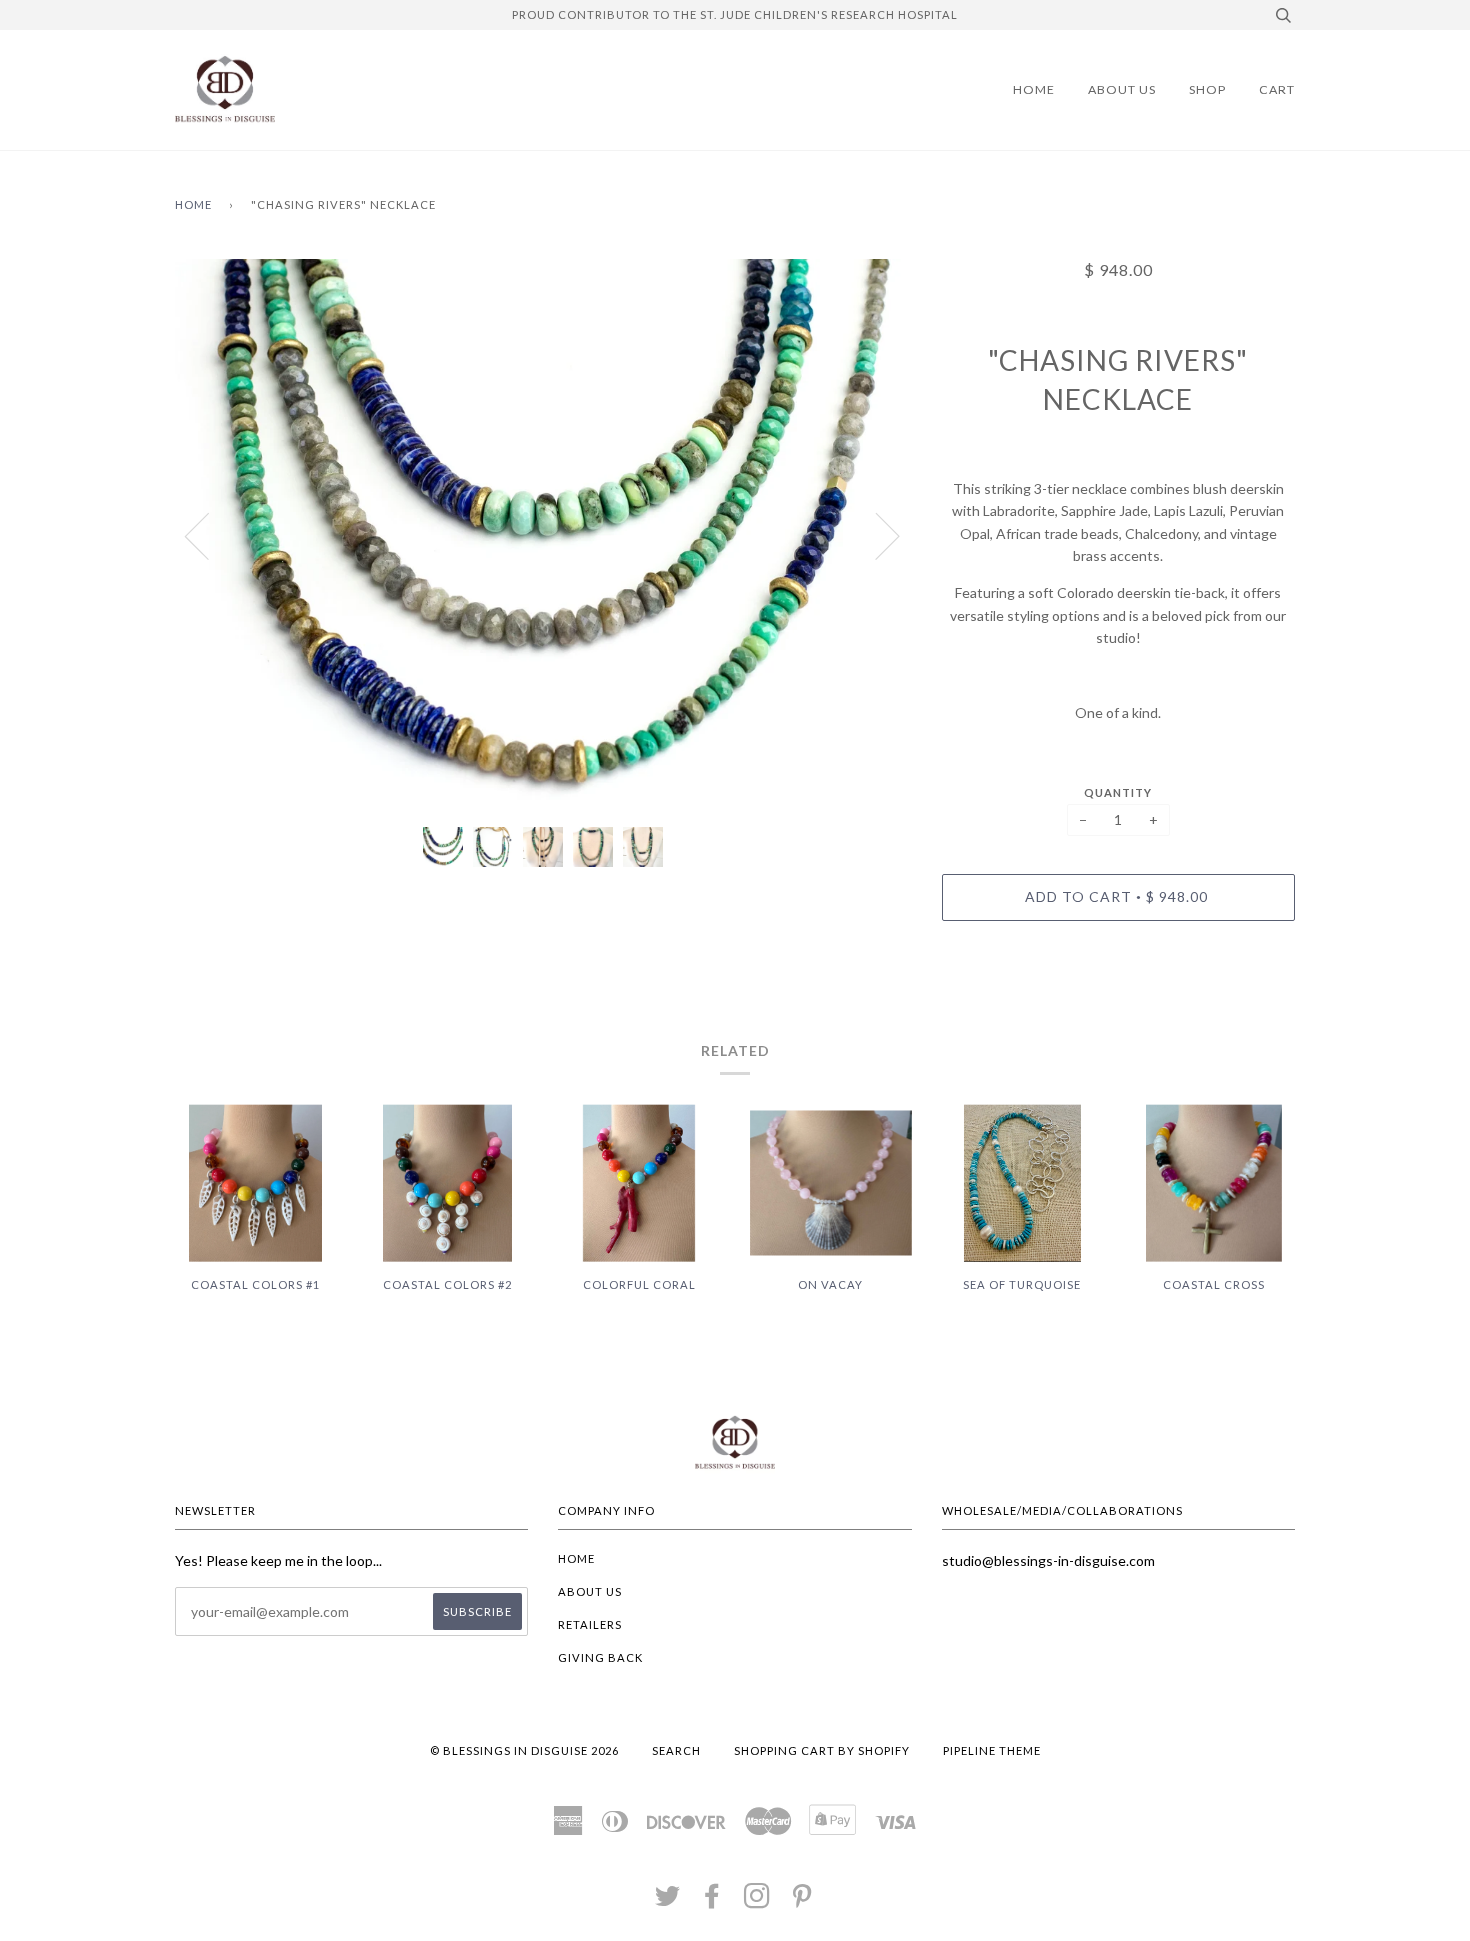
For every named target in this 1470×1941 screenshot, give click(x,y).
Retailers (590, 1624)
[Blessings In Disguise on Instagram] (757, 1901)
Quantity (1118, 792)
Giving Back (600, 1657)
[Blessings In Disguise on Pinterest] (802, 1901)
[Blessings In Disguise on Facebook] (712, 1901)
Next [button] (875, 535)
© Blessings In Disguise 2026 (524, 1750)
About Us (1122, 89)
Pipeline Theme (992, 1750)
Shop (1207, 89)
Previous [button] (209, 535)
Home (1034, 89)
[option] (543, 535)
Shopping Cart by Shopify (822, 1750)
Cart (1277, 89)
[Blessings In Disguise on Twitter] (668, 1901)
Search (676, 1750)
